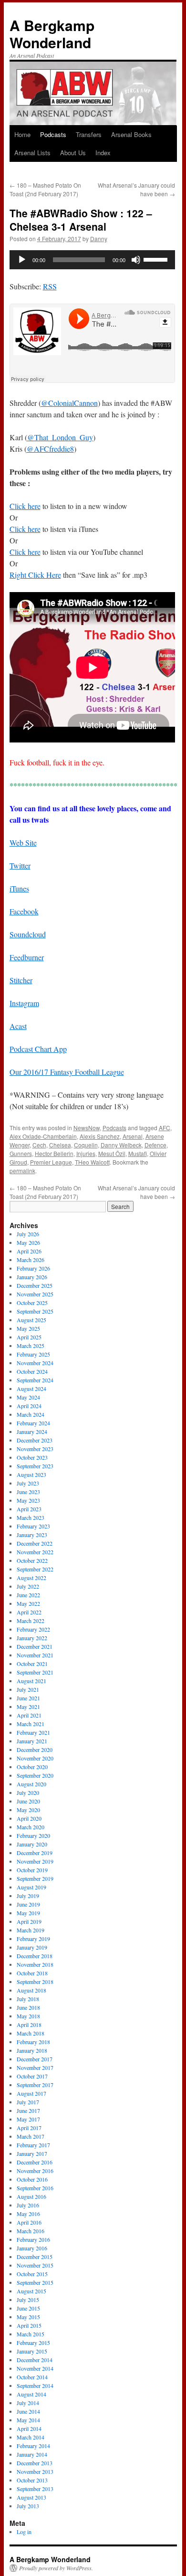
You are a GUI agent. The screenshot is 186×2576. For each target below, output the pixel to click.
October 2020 (32, 1767)
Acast (18, 1026)
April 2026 (29, 1251)
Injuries (86, 1153)
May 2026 (28, 1242)
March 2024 (31, 1414)
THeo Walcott (92, 1162)
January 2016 (32, 2248)
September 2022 (35, 1569)
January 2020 (32, 1844)
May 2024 (28, 1397)
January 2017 (32, 2153)
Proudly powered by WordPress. (56, 2568)
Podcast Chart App (38, 1049)
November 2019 (35, 1861)
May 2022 (28, 1603)
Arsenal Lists (32, 153)
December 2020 (35, 1749)
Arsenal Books (131, 134)
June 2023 (28, 1492)
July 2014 (28, 2403)
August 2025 (31, 1320)
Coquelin (86, 1145)
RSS (50, 286)
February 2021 (33, 1732)
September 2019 (35, 1878)
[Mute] (136, 260)
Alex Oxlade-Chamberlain (43, 1136)
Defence (155, 1145)
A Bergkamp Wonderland (52, 34)
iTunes (19, 888)
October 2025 (32, 1303)
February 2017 (33, 2145)
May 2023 (28, 1500)
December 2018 (35, 1956)
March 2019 (31, 1930)
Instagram (24, 1003)
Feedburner (27, 957)
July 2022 (28, 1586)
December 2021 (35, 1646)
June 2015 (28, 2308)
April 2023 (29, 1509)
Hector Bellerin (54, 1153)
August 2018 (31, 1990)
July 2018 (28, 1999)
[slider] (157, 259)
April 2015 (29, 2325)
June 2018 (28, 2007)
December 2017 (35, 2059)
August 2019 (31, 1887)
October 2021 (32, 1664)
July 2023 (28, 1483)
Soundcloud (28, 934)
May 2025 (28, 1328)
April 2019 (29, 1921)
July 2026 (28, 1234)
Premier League (51, 1162)
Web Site (23, 843)
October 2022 (32, 1560)
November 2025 (35, 1294)
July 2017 (28, 2102)
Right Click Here (35, 575)
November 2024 (35, 1363)
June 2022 (28, 1595)
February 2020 (33, 1835)
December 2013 (35, 2463)
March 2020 (31, 1827)
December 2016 (35, 2162)
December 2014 (35, 2360)
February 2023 (33, 1526)
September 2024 (35, 1380)
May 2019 (28, 1913)
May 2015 (28, 2317)
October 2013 (32, 2480)
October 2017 (32, 2076)
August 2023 (31, 1474)
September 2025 (35, 1311)
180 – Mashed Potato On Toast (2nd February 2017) (45, 189)
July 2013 (28, 2506)
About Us (73, 153)
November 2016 (35, 2171)
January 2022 (32, 1638)
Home (22, 134)
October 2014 (32, 2377)
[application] (92, 260)
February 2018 (33, 2042)
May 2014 (28, 2420)
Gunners (21, 1153)
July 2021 (28, 1689)
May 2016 (28, 2214)
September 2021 (35, 1672)
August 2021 (31, 1681)
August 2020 (31, 1784)
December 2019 (35, 1853)
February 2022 (33, 1629)
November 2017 (35, 2067)
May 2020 (28, 1810)
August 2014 (31, 2394)
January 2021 (32, 1741)
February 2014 (33, 2446)
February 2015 (33, 2343)
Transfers (89, 134)
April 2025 (29, 1337)
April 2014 (29, 2428)
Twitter (20, 865)
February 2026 (33, 1268)
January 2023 (32, 1535)
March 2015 (31, 2334)
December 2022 (35, 1543)
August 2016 (31, 2196)
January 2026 (32, 1277)
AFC (165, 1128)
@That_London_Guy (60, 437)
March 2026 (31, 1260)
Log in (24, 2532)
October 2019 (32, 1870)
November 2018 (35, 1964)
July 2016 (28, 2205)
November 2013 (35, 2471)
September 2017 (35, 2085)
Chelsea (60, 1145)
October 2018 (32, 1973)
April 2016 (29, 2222)
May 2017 (28, 2119)
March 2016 (31, 2231)
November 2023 (35, 1449)
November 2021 (35, 1655)
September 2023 (35, 1466)
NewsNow (87, 1128)
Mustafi (138, 1153)
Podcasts (53, 134)
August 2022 (31, 1578)
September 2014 (35, 2385)
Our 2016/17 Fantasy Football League (67, 1072)
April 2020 (29, 1818)
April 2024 (29, 1406)
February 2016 (33, 2239)
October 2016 (32, 2179)
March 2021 (31, 1724)
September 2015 (35, 2282)
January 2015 (32, 2351)
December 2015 (35, 2257)
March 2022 (31, 1621)
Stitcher (21, 980)
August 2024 (31, 1389)
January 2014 (32, 2454)
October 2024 (32, 1371)
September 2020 (35, 1775)
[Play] (22, 260)
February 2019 (33, 1939)
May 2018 (28, 2016)
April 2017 (29, 2128)
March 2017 (31, 2136)
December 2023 (35, 1440)
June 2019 (28, 1904)
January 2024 (32, 1431)
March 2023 (31, 1517)
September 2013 (35, 2489)
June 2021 (28, 1698)
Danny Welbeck (121, 1145)
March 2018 (31, 2033)
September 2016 (35, 2188)
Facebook (24, 911)
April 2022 (29, 1612)
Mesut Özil (112, 1153)
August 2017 (31, 2093)
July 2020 (28, 1792)
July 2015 (28, 2300)
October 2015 (32, 2274)
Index (103, 153)
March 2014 (31, 2437)
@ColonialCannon (69, 403)
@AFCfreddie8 (50, 449)
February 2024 (33, 1423)
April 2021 (29, 1715)
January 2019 (32, 1947)
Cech (39, 1145)
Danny (99, 239)
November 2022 (35, 1552)
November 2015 (35, 2265)
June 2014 (28, 2411)
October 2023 (32, 1457)
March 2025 (31, 1346)
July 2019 (28, 1896)
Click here (25, 506)
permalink (22, 1171)
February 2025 (33, 1354)
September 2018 (35, 1982)
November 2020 (35, 1758)
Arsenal (133, 1136)
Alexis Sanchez (100, 1136)
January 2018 (32, 2050)
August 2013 (31, 2497)
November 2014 (35, 2368)
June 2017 (28, 2110)
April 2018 (29, 2025)
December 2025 (35, 1285)
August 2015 (31, 2291)
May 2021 (28, 1707)
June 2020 (28, 1801)
